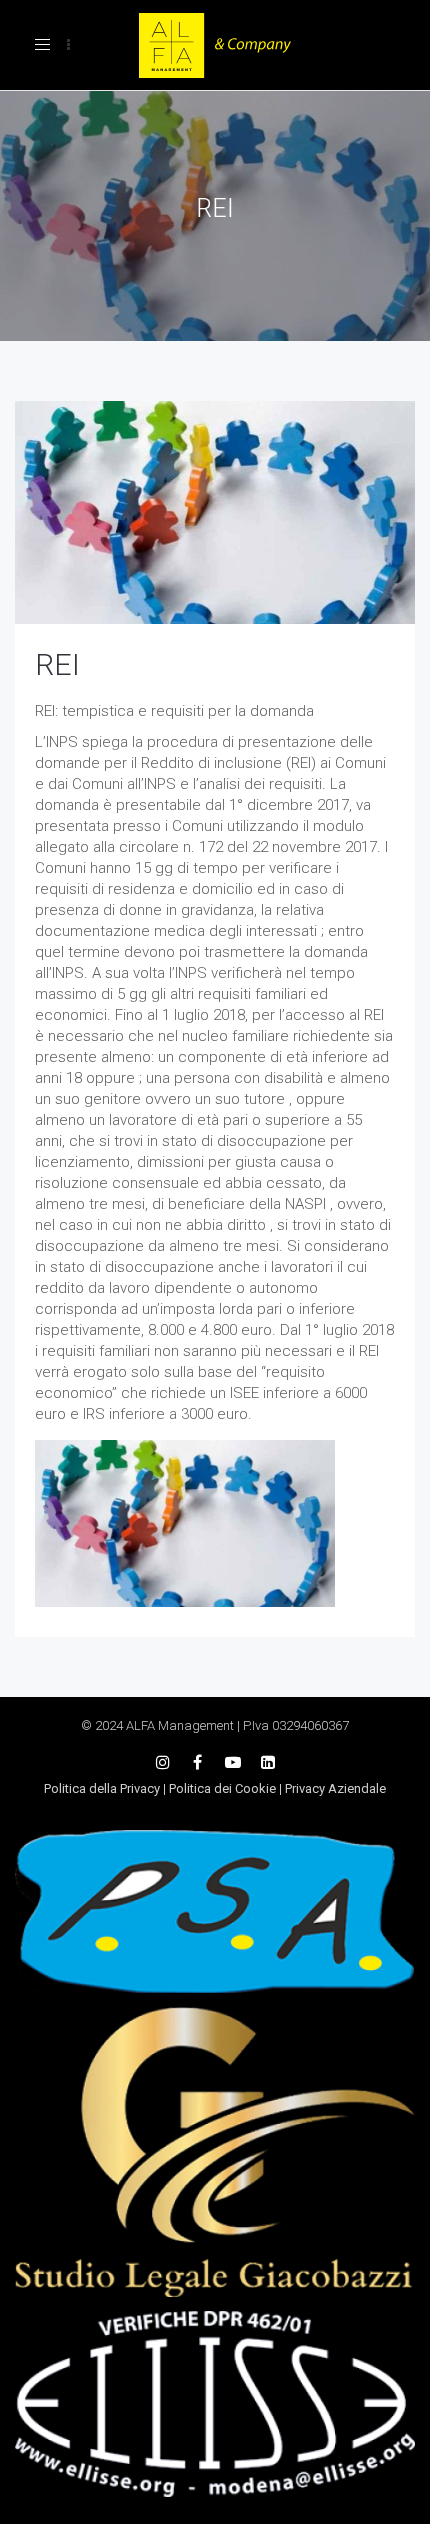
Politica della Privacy (102, 1788)
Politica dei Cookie (222, 1788)
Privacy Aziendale (335, 1788)
